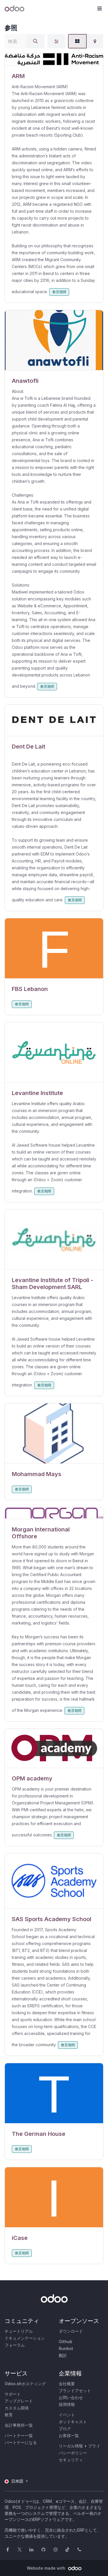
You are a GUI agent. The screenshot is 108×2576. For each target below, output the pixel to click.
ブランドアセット (75, 2391)
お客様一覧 (69, 2435)
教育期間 (59, 292)
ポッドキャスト (73, 2422)
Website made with (47, 2568)
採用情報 (67, 2404)
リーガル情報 (71, 2446)
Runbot (66, 2348)
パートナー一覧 (19, 2435)
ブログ (65, 2429)
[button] (99, 9)
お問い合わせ (71, 2397)
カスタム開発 (17, 2408)
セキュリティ (71, 2460)
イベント (67, 2415)
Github (66, 2342)
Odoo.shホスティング (25, 2384)
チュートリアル (19, 2331)
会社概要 (67, 2384)
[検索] (35, 41)
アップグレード (19, 2401)
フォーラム (15, 2345)
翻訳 (63, 2355)
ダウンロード (71, 2331)
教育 (9, 2415)
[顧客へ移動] (54, 60)
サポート (13, 2394)
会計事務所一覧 (19, 2425)
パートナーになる (21, 2442)
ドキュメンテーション (25, 2338)
